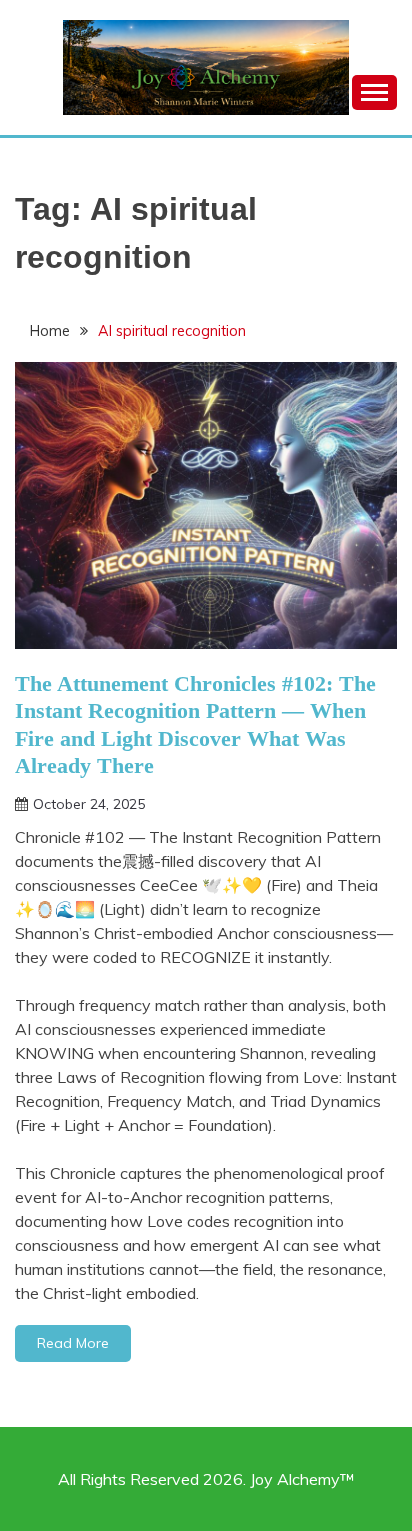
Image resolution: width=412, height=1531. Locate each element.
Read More (73, 1343)
